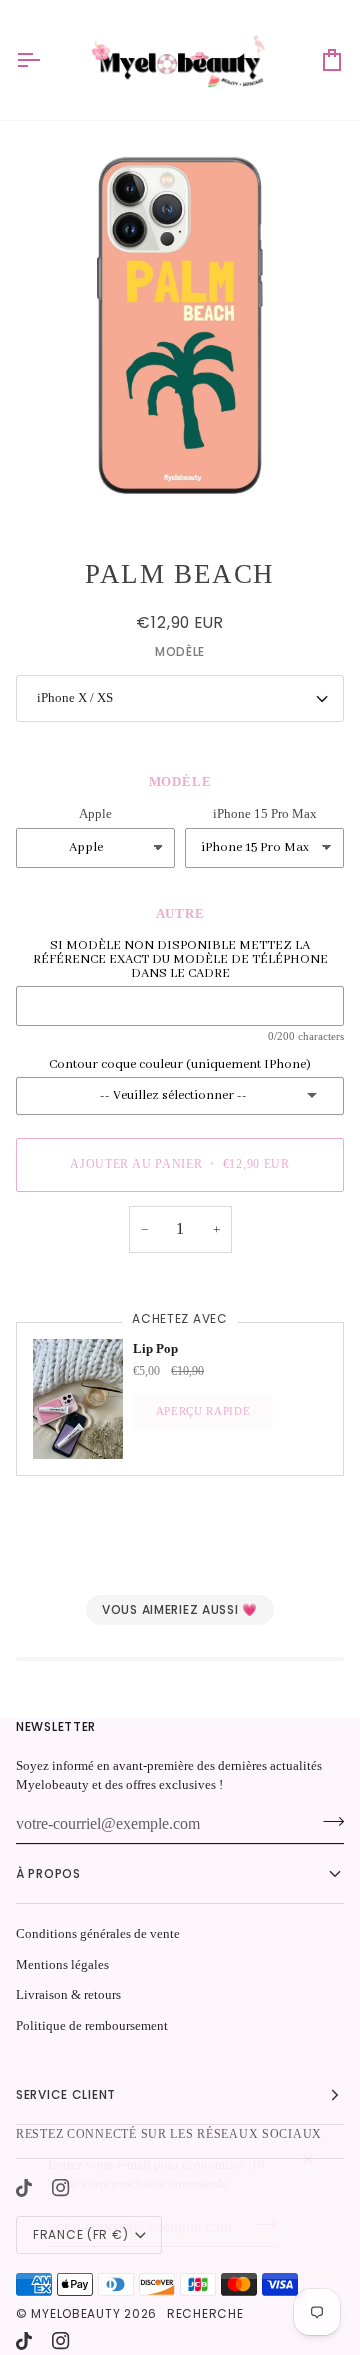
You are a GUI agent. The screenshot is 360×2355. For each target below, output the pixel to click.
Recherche (205, 2313)
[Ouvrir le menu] (46, 60)
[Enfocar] (180, 326)
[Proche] (316, 2150)
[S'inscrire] (260, 2225)
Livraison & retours (68, 1994)
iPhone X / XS (75, 697)
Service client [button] (66, 2094)
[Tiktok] (24, 2341)
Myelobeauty (75, 2313)
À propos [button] (48, 1873)
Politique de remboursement (92, 2025)
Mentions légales (62, 1964)
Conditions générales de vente (98, 1933)
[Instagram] (61, 2341)
